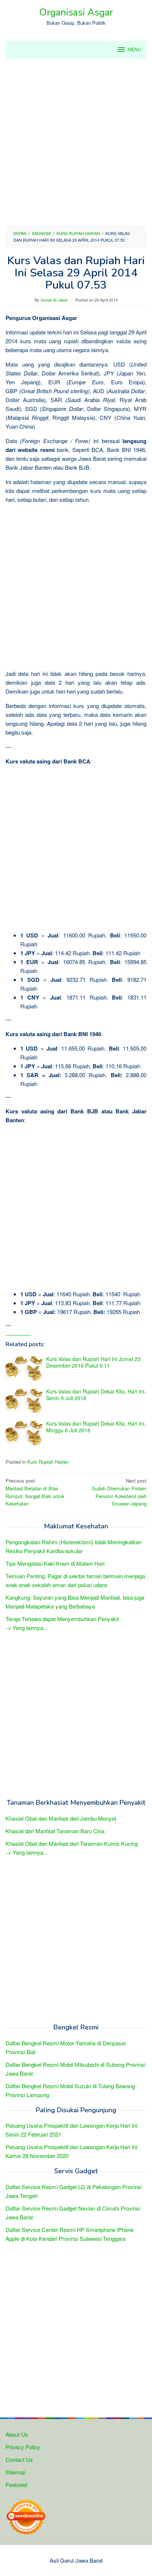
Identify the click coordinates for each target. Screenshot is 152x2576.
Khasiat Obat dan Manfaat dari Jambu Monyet (61, 1818)
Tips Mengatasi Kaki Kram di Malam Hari (55, 1563)
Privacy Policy (23, 2447)
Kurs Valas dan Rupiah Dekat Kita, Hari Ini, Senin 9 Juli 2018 (96, 1395)
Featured (16, 2485)
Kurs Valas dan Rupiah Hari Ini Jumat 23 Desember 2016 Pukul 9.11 (93, 1362)
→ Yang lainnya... (27, 1628)
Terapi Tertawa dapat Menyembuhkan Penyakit (62, 1619)
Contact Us (19, 2459)
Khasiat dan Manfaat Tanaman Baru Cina (55, 1831)
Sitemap (15, 2472)
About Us (17, 2434)
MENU (134, 50)
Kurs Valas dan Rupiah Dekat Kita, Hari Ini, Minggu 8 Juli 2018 (96, 1427)
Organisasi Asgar (76, 12)
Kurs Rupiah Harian (48, 1462)
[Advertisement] (76, 143)
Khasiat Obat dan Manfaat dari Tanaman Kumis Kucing (72, 1843)
